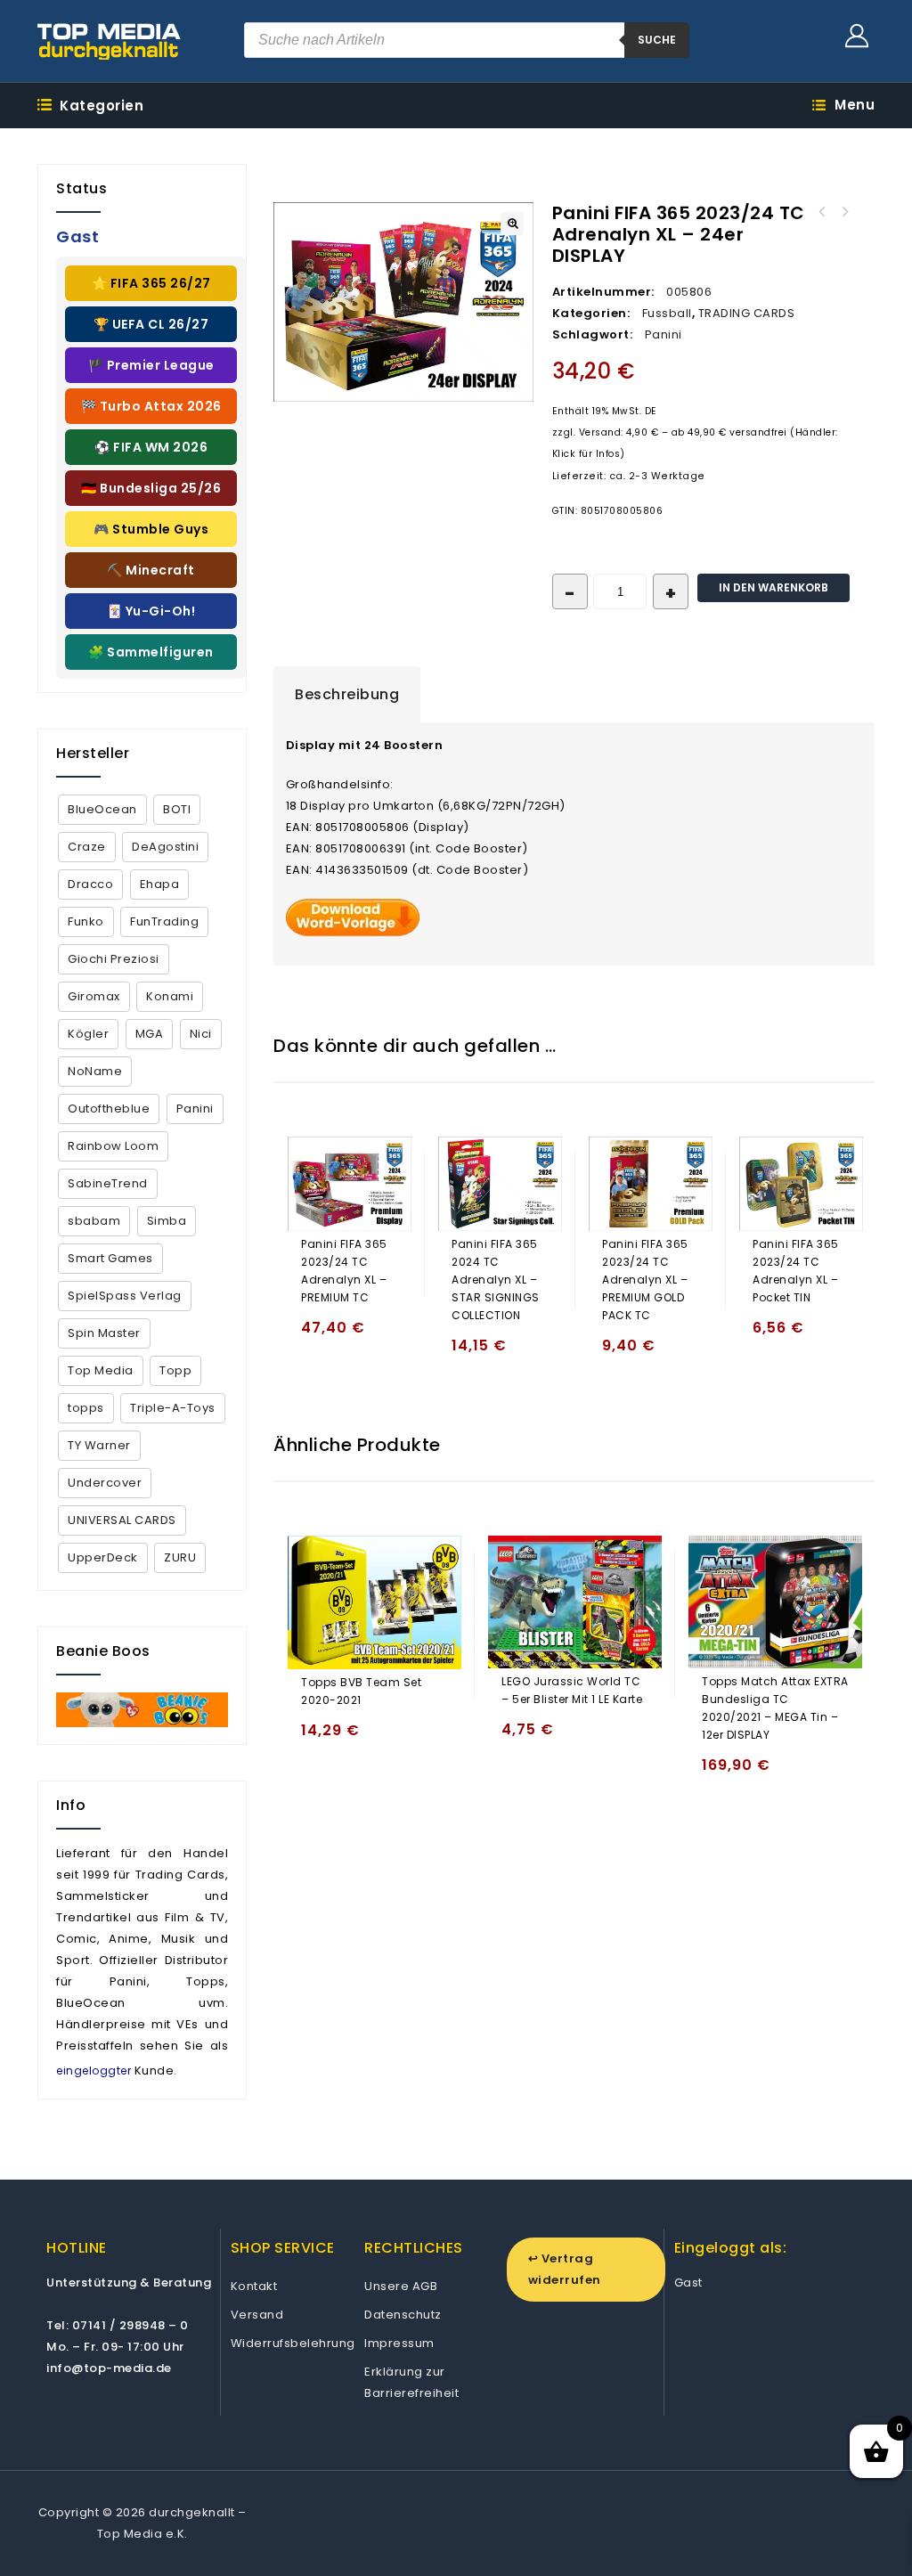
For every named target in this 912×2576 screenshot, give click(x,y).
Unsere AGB (401, 2286)
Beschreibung (347, 694)
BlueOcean (102, 809)
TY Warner (99, 1445)
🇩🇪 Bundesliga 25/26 (151, 488)
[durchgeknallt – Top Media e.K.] (110, 41)
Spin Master (104, 1333)
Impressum (399, 2343)
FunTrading (164, 921)
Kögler (88, 1034)
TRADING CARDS (747, 313)
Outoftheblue (109, 1109)
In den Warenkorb (774, 587)
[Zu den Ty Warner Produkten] (142, 1710)
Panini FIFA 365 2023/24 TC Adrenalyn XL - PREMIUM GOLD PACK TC (845, 212)
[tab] (347, 695)
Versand (257, 2315)
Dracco (90, 884)
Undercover (105, 1483)
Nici (201, 1034)
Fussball (667, 313)
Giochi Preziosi (114, 959)
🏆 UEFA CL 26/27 (151, 324)
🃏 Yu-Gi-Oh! (151, 611)
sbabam (94, 1221)
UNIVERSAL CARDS (122, 1520)
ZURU (180, 1557)
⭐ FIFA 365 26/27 (151, 283)
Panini (664, 334)
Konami (170, 996)
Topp (175, 1370)
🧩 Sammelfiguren (151, 652)
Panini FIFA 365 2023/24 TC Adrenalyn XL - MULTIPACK (822, 212)
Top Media (101, 1370)
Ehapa (160, 884)
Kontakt (254, 2286)
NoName (95, 1071)
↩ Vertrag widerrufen (565, 2269)
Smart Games (110, 1258)
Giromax (94, 996)
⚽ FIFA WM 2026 (151, 447)
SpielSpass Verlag (125, 1296)
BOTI (177, 809)
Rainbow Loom (113, 1146)
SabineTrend (108, 1183)
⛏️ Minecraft (151, 570)
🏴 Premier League (151, 365)
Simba (167, 1221)
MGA (150, 1034)
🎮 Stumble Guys (151, 529)
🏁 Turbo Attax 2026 (151, 406)
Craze (87, 847)
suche (657, 40)
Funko (86, 921)
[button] (512, 224)
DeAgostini (165, 847)
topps (86, 1408)
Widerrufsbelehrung (293, 2343)
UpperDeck (103, 1557)
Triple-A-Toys (173, 1408)
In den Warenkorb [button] (318, 1336)
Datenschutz (403, 2315)
